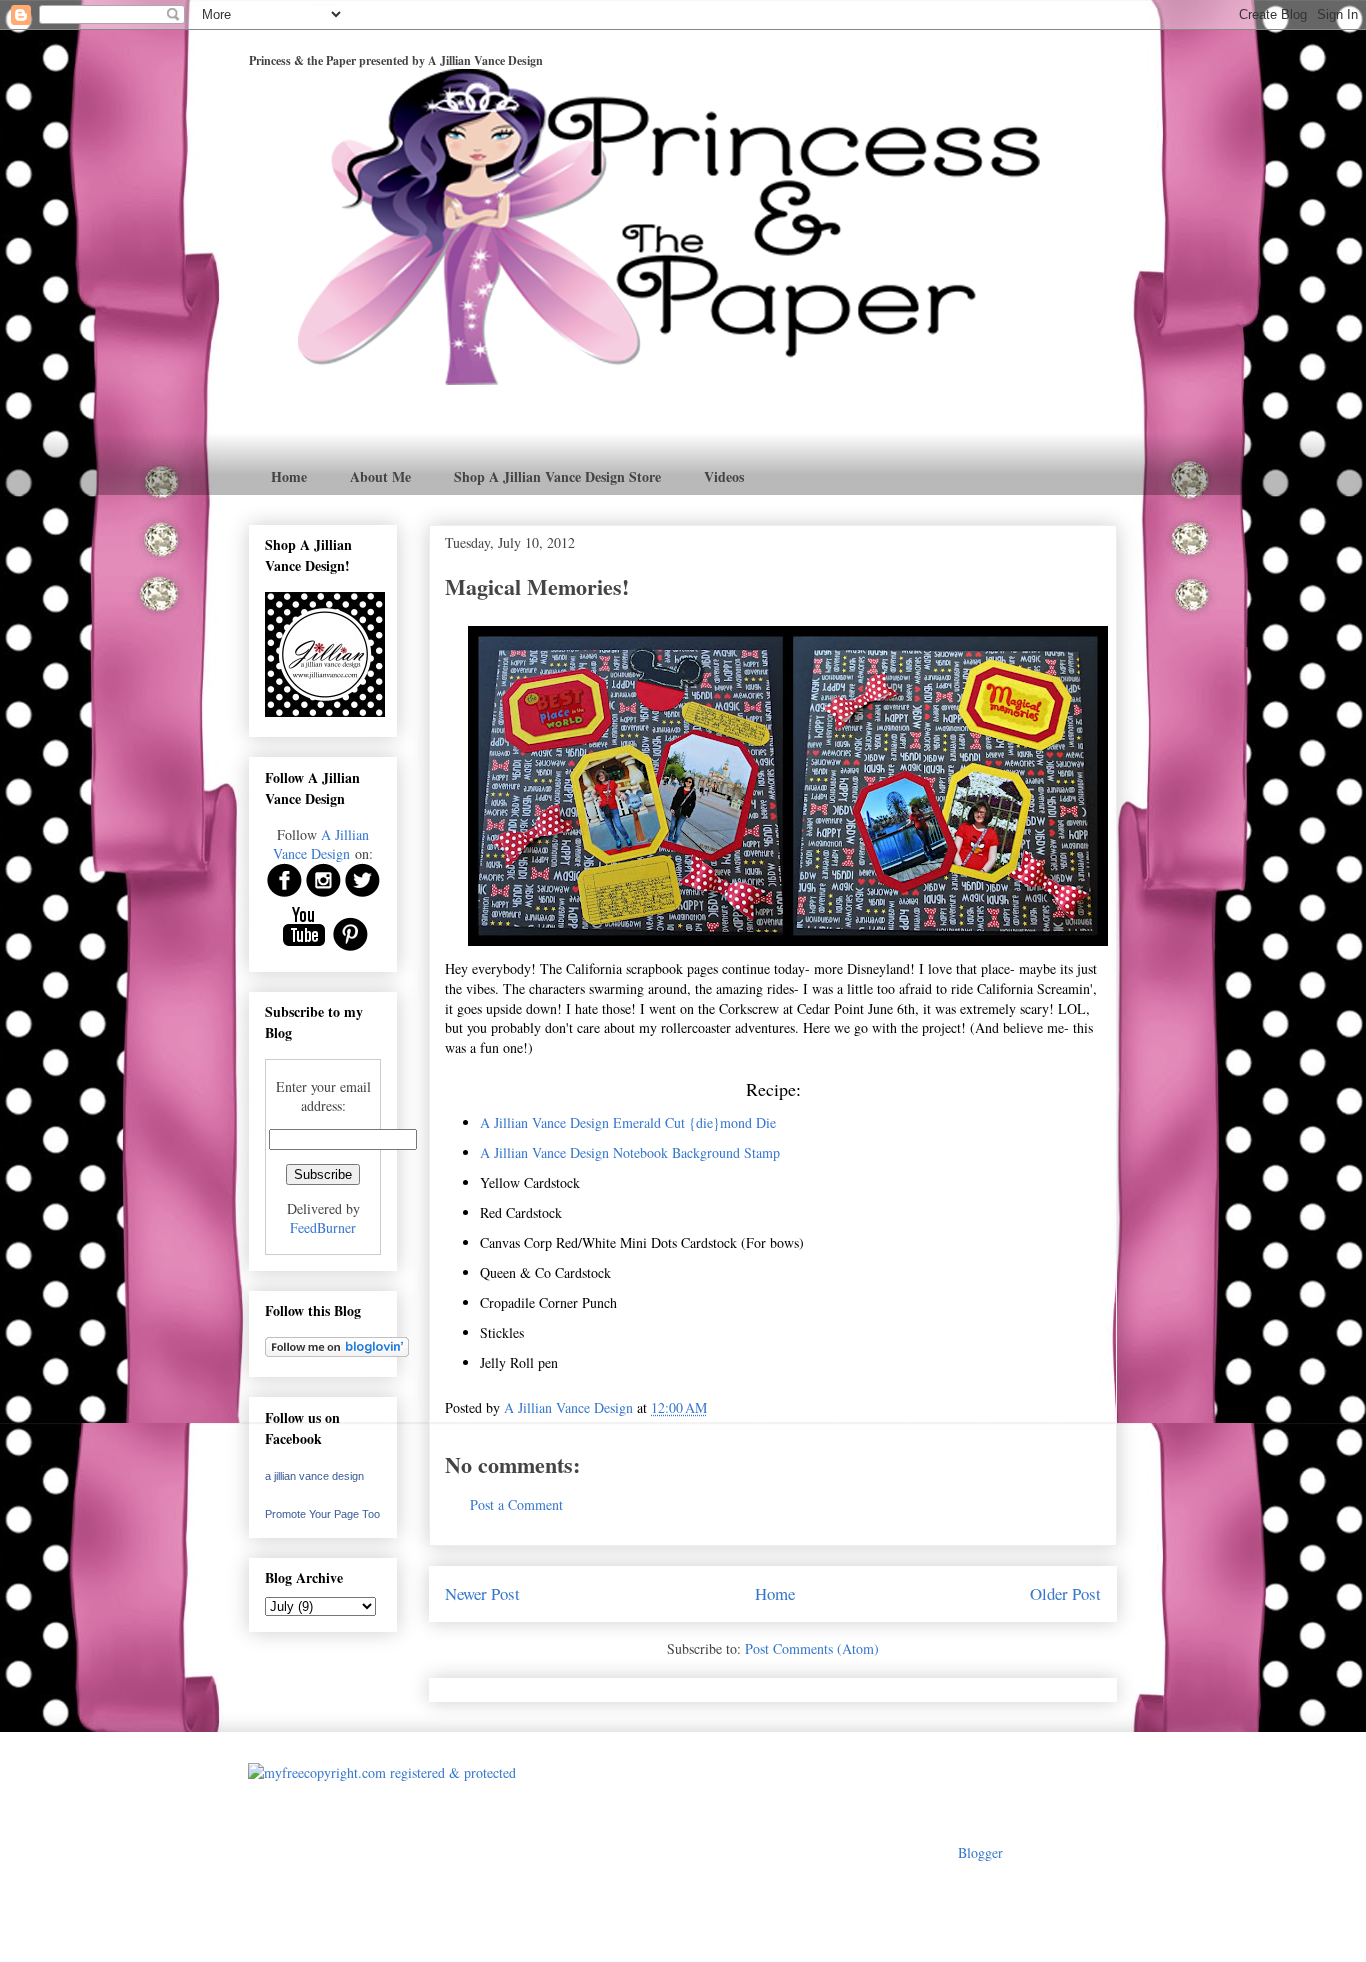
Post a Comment (516, 1504)
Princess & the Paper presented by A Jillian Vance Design (396, 60)
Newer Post (482, 1593)
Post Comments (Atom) (812, 1648)
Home (289, 476)
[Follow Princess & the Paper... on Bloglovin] (337, 1351)
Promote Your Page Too (322, 1514)
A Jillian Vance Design (321, 844)
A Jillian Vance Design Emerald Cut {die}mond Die (628, 1122)
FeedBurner (323, 1227)
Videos (724, 476)
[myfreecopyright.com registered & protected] (382, 1772)
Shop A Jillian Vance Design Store (557, 476)
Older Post (1065, 1593)
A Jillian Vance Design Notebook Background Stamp (630, 1152)
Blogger (980, 1852)
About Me (380, 476)
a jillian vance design (314, 1476)
